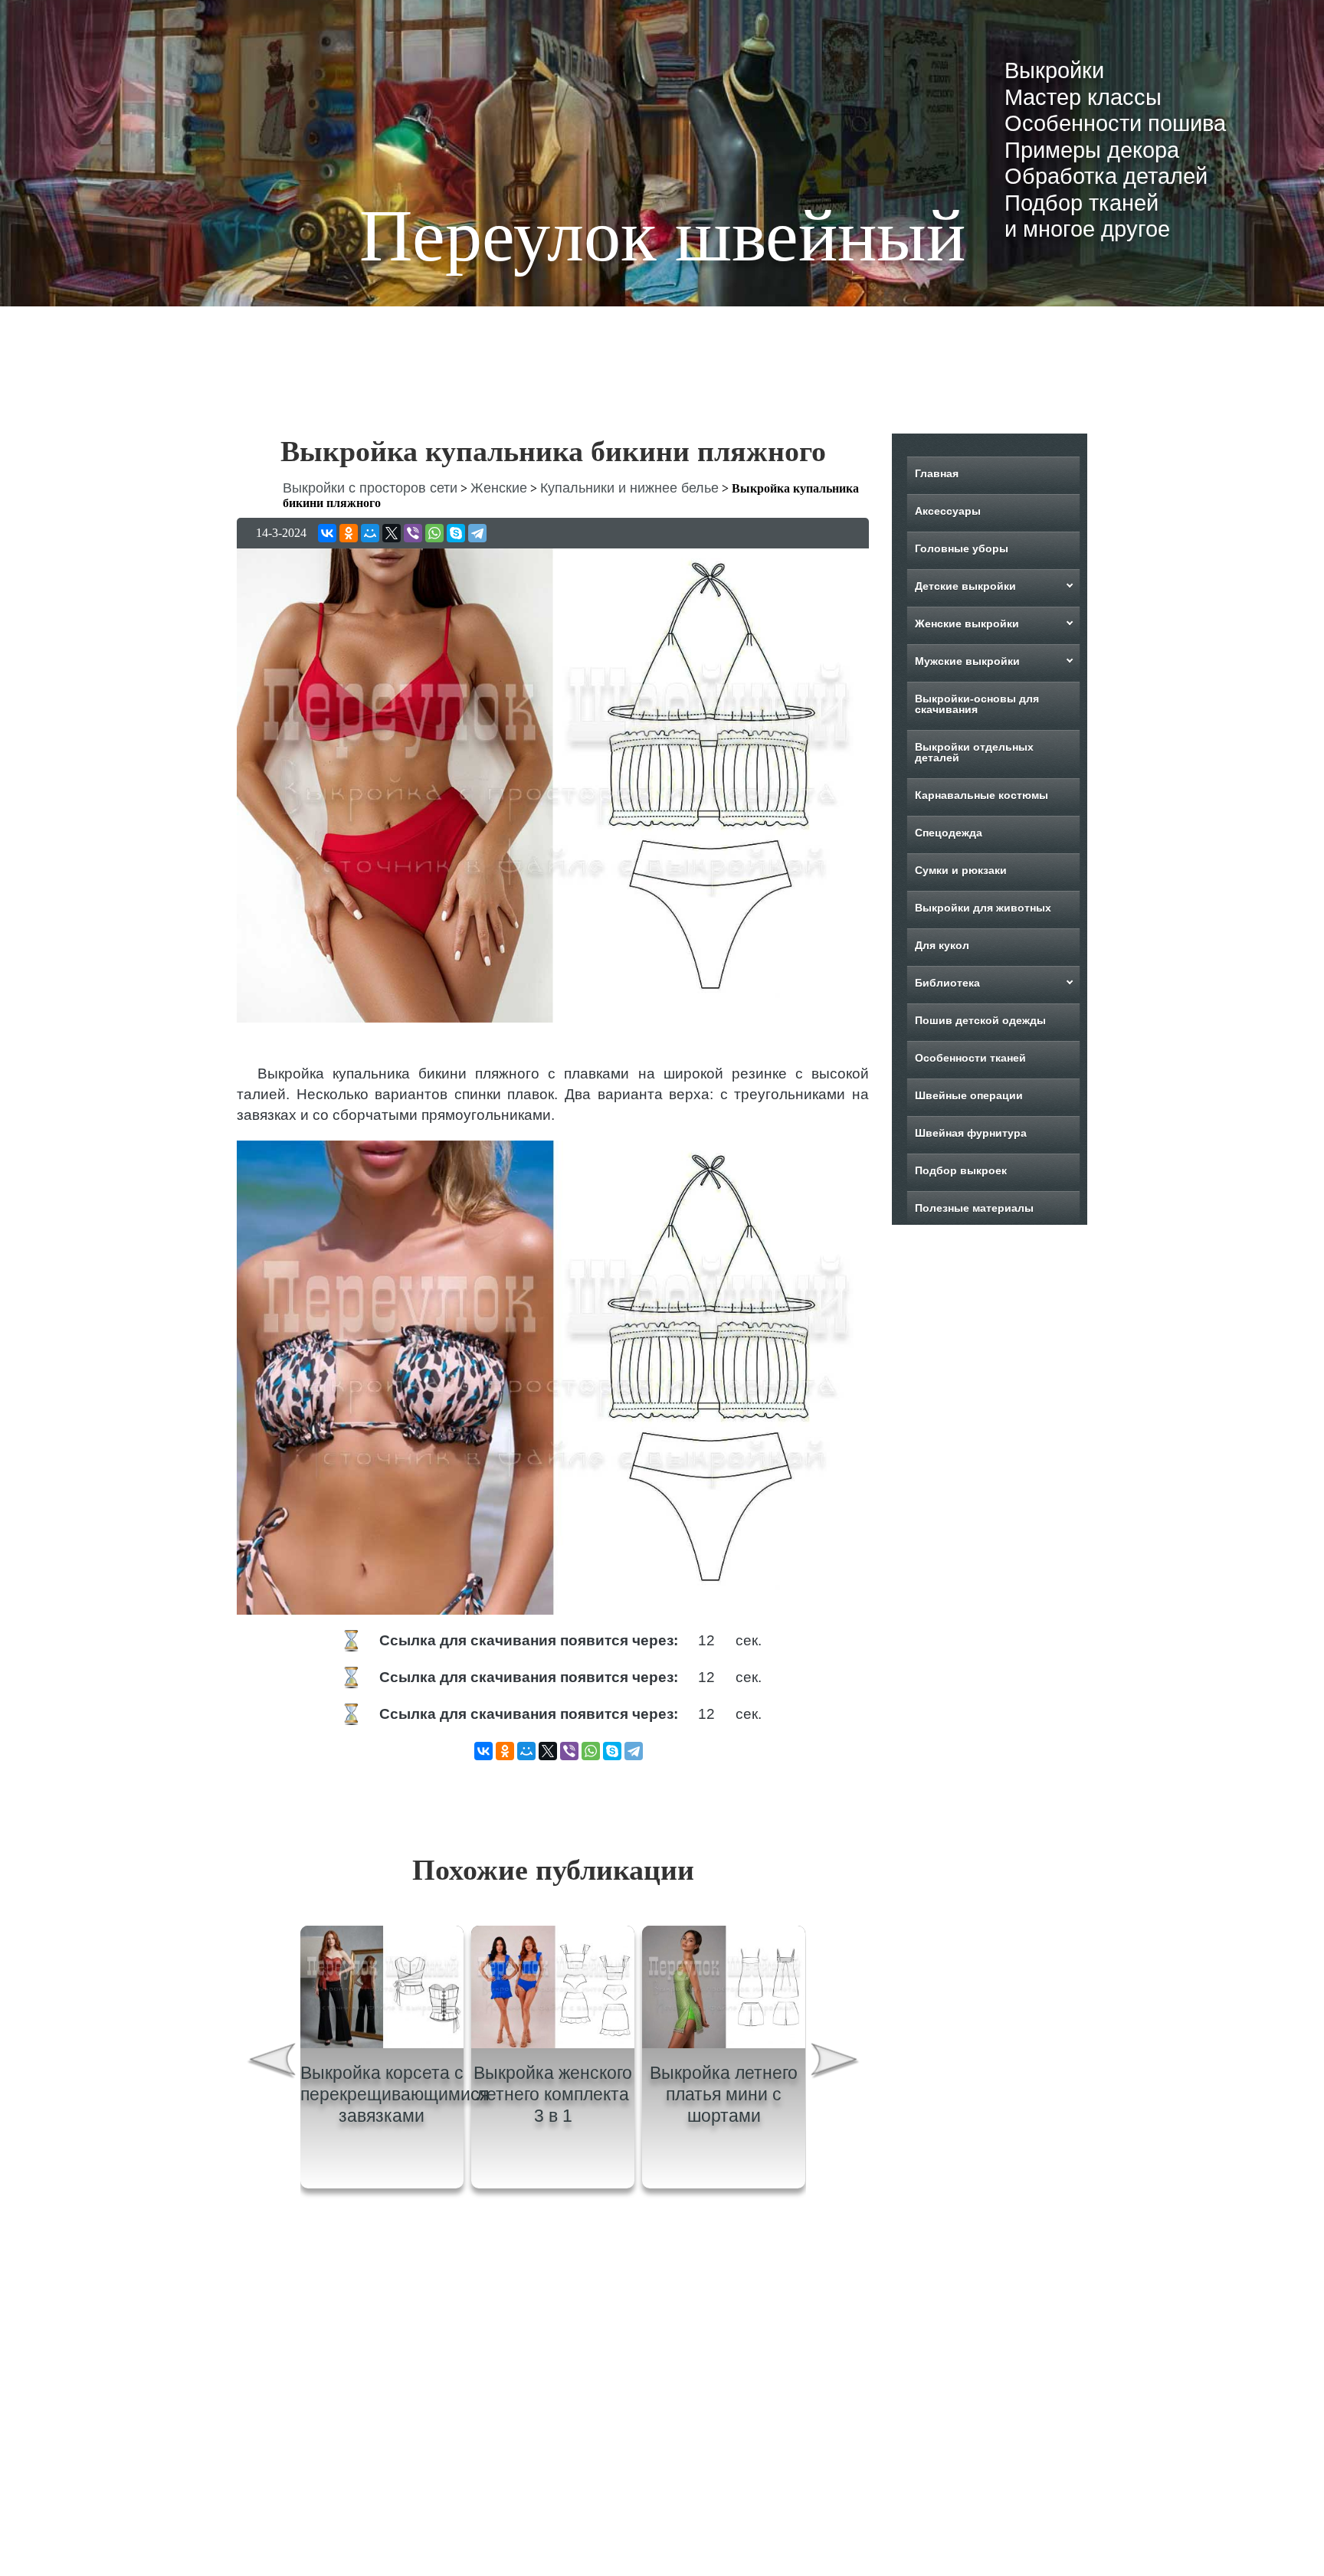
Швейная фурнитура (971, 1133)
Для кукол (942, 945)
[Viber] (413, 533)
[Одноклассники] (349, 533)
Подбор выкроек (961, 1170)
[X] (392, 533)
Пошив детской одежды (980, 1020)
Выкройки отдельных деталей (974, 752)
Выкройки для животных (983, 908)
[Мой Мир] (370, 533)
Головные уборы (962, 548)
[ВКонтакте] (327, 533)
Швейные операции (969, 1095)
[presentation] (270, 2062)
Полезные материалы (974, 1208)
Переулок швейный (662, 236)
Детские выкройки (965, 586)
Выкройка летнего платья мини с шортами (724, 2094)
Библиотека (947, 983)
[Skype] (456, 533)
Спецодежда (949, 833)
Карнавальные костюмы (982, 795)
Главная (937, 473)
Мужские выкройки (967, 661)
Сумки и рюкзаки (961, 870)
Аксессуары (948, 511)
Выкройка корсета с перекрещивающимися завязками (395, 2094)
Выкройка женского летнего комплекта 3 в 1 (553, 2094)
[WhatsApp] (434, 533)
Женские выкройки (967, 624)
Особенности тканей (970, 1058)
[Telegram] (477, 533)
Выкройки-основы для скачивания (977, 704)
